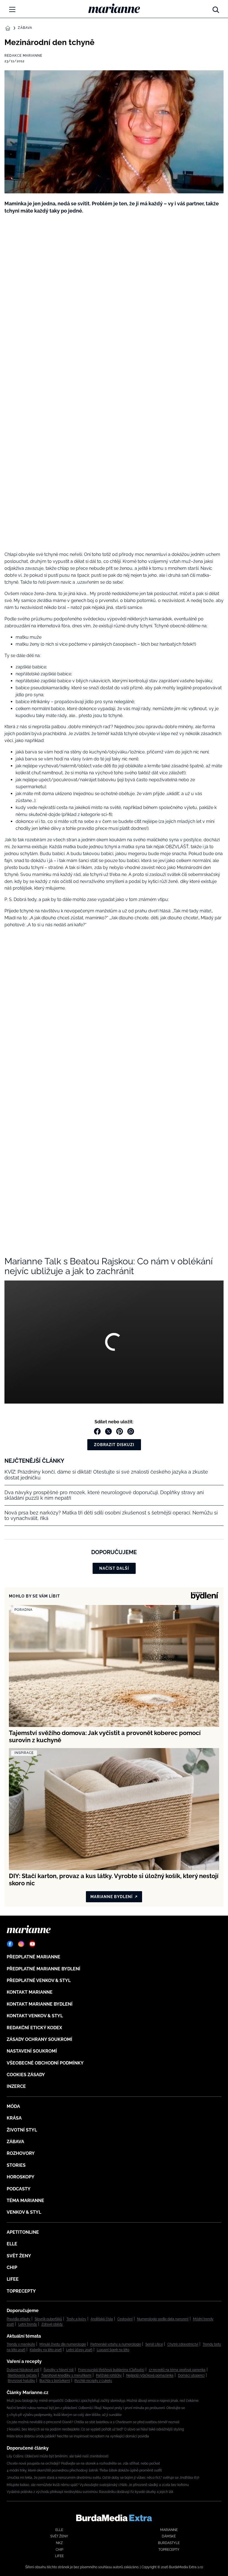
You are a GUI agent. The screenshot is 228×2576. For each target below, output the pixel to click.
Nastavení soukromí (32, 2051)
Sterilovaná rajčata (22, 2375)
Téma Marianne (25, 2201)
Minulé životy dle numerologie (63, 2344)
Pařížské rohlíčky (109, 2375)
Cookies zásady (26, 2075)
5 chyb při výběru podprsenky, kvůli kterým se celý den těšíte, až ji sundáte (64, 2415)
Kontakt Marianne (30, 1992)
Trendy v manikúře (21, 2344)
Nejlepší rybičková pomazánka (150, 2375)
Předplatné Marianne (34, 1957)
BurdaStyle (169, 2543)
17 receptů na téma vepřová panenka (177, 2370)
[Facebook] (10, 1944)
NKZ (59, 2543)
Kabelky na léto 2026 (46, 2350)
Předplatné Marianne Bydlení (44, 1969)
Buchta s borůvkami (55, 2381)
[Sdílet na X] (108, 1431)
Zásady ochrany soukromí (39, 2039)
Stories (16, 2165)
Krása (14, 2118)
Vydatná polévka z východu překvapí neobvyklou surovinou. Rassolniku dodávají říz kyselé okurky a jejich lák (90, 2492)
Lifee (13, 2279)
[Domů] (114, 8)
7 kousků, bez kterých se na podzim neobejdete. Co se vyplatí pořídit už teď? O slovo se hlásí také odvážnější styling (95, 2429)
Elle (12, 2244)
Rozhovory (21, 2153)
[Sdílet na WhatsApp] (131, 1431)
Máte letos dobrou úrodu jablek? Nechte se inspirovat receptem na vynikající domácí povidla (78, 2436)
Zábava (25, 28)
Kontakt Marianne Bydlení (40, 2004)
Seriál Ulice (154, 2344)
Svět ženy (19, 2256)
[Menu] (12, 9)
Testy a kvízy (76, 2319)
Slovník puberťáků (48, 2319)
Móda (13, 2106)
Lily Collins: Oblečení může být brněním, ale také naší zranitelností (58, 2456)
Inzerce (16, 2086)
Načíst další (114, 1568)
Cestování (125, 2319)
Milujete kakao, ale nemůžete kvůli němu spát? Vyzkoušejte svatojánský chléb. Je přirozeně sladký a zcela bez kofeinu (98, 2485)
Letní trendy (28, 2324)
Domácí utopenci (191, 2375)
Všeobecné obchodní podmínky (45, 2063)
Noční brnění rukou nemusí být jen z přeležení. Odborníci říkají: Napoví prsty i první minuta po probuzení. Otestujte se (96, 2408)
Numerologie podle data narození (163, 2319)
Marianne (169, 2530)
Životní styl (22, 2130)
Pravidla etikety (18, 2319)
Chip (12, 2267)
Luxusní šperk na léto (113, 2350)
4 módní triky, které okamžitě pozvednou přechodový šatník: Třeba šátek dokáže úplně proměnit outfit (84, 2470)
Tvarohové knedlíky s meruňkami (66, 2375)
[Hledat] (216, 8)
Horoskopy (21, 2177)
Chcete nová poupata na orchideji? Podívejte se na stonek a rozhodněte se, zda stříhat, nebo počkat (83, 2463)
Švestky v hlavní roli (59, 2370)
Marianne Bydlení (111, 1897)
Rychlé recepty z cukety (93, 2381)
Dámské (169, 2536)
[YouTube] (32, 1944)
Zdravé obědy (52, 2324)
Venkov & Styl (24, 2212)
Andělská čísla (102, 2319)
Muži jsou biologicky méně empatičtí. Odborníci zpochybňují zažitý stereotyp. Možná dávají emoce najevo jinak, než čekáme (103, 2401)
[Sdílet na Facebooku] (97, 1431)
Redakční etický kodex (34, 2028)
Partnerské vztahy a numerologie (116, 2344)
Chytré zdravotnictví (183, 2344)
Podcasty (19, 2189)
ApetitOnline (23, 2232)
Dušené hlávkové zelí (23, 2370)
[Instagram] (21, 1944)
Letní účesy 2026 (79, 2350)
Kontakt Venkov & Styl (35, 2016)
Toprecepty (21, 2291)
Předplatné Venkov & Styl (39, 1980)
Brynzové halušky (21, 2381)
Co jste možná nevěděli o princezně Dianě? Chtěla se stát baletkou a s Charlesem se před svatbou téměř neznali (93, 2422)
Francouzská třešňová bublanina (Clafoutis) (111, 2370)
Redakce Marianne (23, 56)
